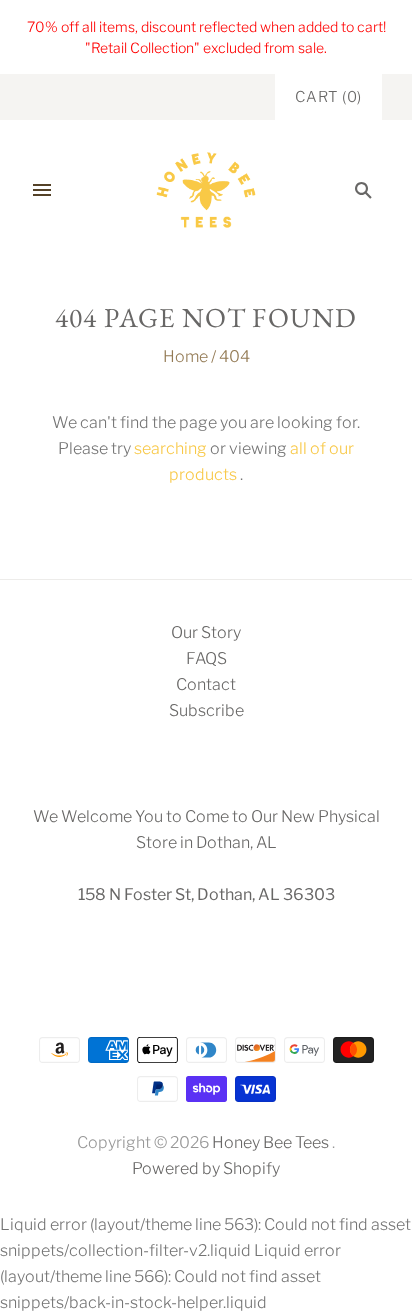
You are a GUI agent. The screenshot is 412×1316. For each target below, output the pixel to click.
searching (170, 448)
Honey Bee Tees (270, 1142)
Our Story (206, 632)
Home (185, 356)
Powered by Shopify (206, 1168)
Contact (206, 684)
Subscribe (206, 710)
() (328, 97)
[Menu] (42, 190)
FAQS (206, 658)
